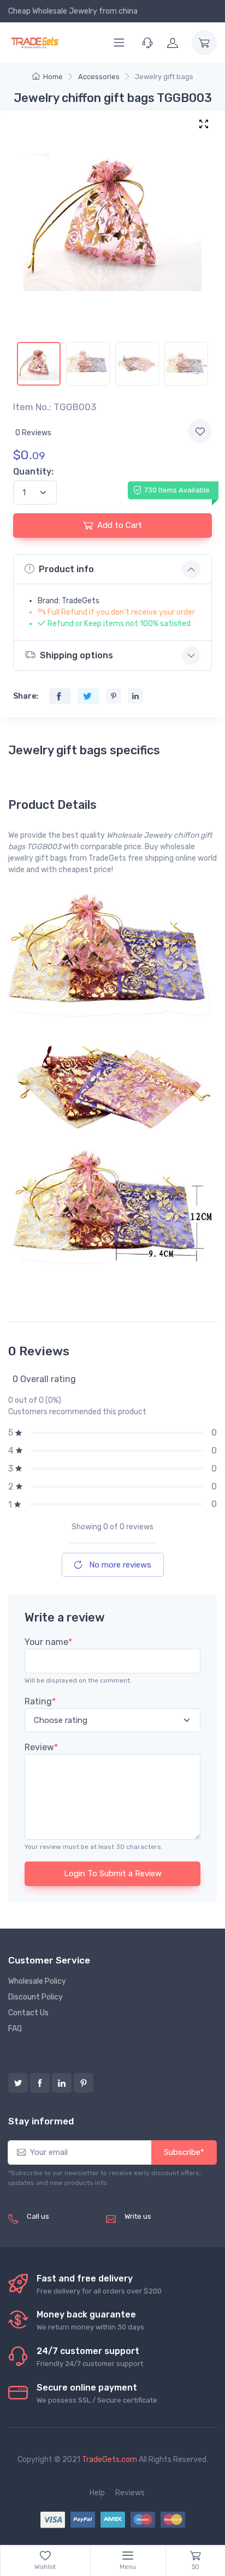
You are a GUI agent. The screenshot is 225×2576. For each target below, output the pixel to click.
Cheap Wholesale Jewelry (53, 11)
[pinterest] (84, 2083)
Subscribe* (184, 2152)
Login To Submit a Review (113, 1874)
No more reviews (119, 1565)
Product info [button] (66, 569)
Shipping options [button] (76, 655)
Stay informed (41, 2121)
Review (41, 1747)
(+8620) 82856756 (62, 2228)
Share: (26, 696)
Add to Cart (120, 525)
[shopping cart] (204, 43)
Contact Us (28, 2013)
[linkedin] (62, 2083)
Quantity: (33, 472)
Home (53, 77)
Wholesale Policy (37, 1981)
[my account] (173, 43)
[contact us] (147, 43)
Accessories (99, 77)
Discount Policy (35, 1997)
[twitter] (18, 2083)
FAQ (15, 2029)
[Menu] (119, 43)
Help (97, 2493)
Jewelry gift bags (164, 77)
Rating (40, 1701)
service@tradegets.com (167, 2228)
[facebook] (40, 2083)
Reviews (130, 2493)
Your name (48, 1642)
